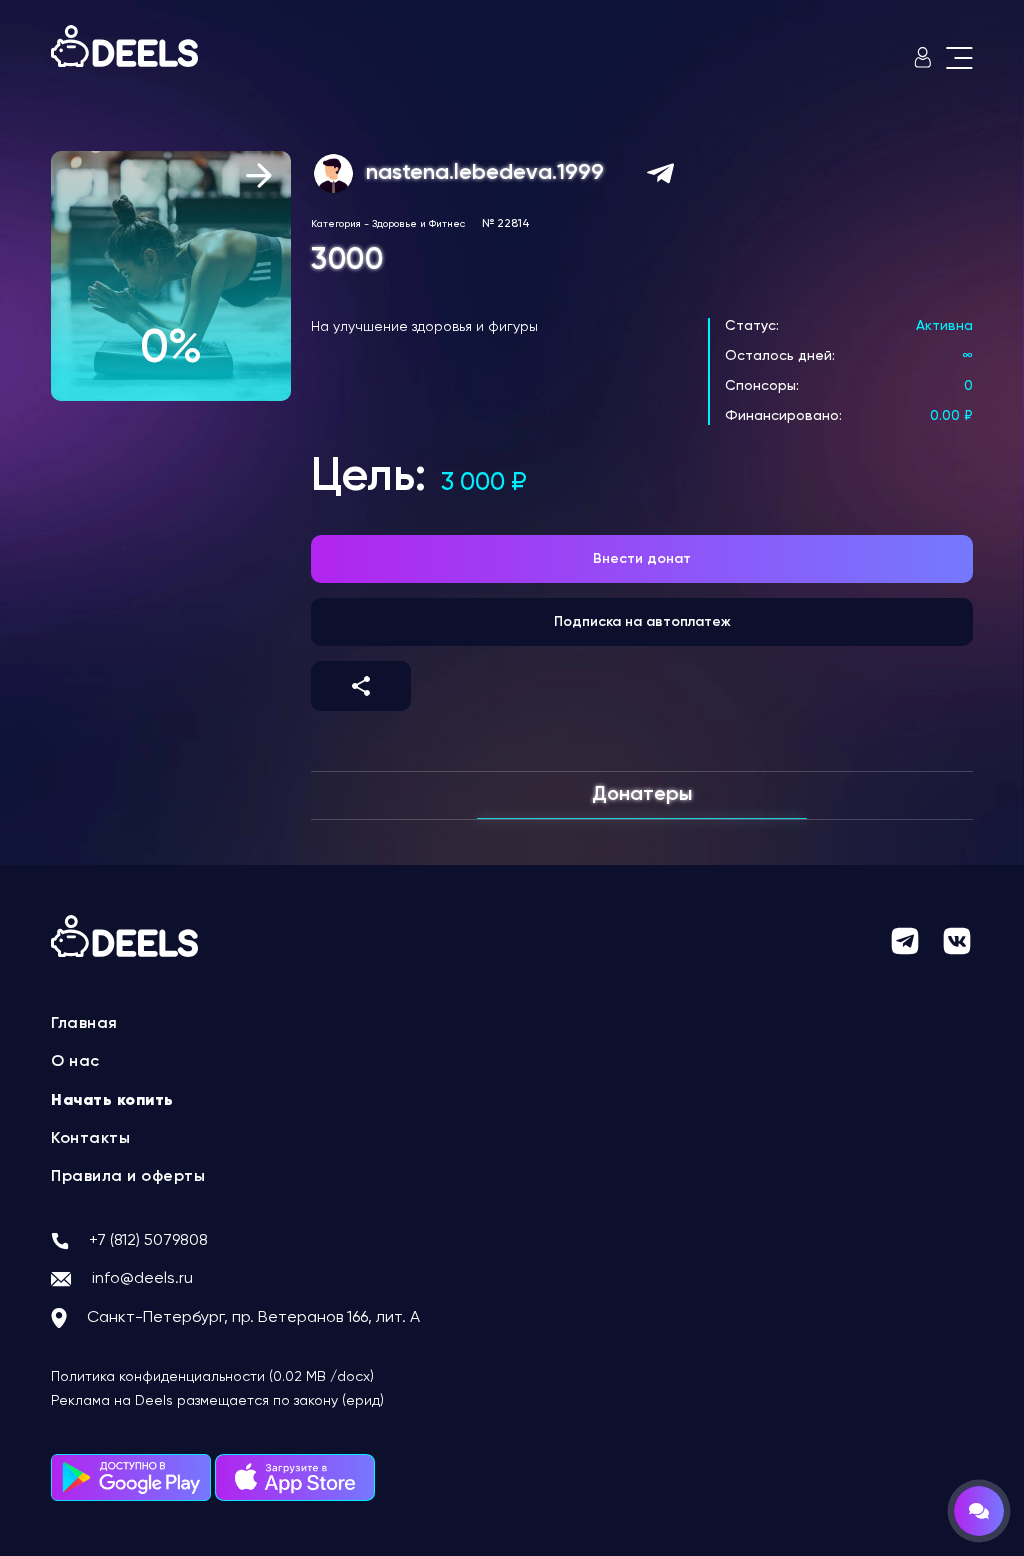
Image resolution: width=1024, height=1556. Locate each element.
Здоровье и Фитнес (418, 224)
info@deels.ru (142, 1279)
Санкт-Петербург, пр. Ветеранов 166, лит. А (253, 1318)
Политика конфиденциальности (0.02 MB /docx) (212, 1377)
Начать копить (112, 1101)
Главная (84, 1024)
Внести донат (642, 559)
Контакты (90, 1139)
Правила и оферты (128, 1177)
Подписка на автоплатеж (642, 622)
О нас (75, 1062)
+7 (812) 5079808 (148, 1241)
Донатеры (642, 795)
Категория (336, 224)
